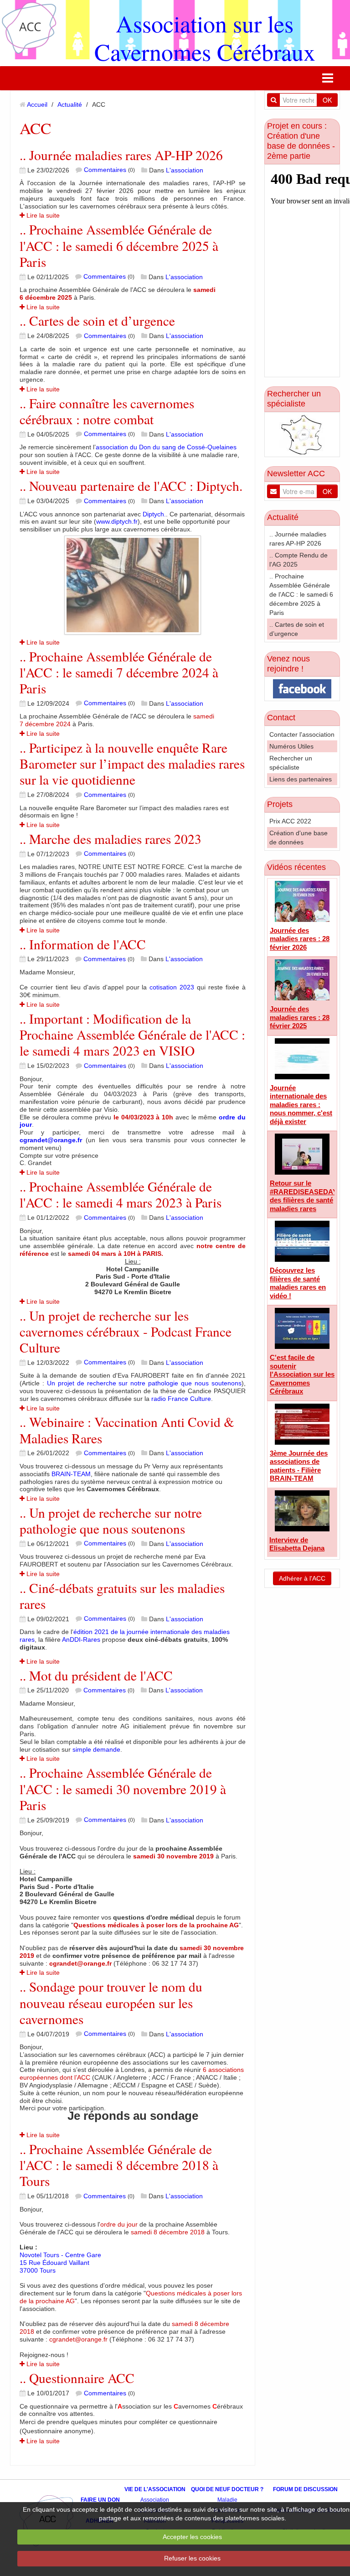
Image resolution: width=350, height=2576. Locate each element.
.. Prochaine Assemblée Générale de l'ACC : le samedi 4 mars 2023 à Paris (121, 1194)
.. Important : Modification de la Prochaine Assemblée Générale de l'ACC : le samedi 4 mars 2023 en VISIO (132, 1035)
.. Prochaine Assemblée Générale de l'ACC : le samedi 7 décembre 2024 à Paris (119, 672)
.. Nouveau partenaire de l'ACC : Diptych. (131, 486)
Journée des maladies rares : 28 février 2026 (300, 939)
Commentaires (105, 170)
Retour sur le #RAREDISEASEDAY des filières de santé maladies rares (304, 1196)
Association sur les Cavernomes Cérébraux (205, 37)
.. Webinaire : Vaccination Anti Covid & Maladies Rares (127, 1430)
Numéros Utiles (291, 746)
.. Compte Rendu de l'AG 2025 (299, 560)
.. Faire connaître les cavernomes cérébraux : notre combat (107, 411)
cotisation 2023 (172, 987)
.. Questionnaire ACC (77, 2378)
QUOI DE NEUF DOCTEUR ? (227, 2489)
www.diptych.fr (117, 521)
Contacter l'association (302, 734)
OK (327, 100)
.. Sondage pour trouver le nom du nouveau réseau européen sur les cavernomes (111, 2003)
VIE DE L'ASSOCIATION (155, 2489)
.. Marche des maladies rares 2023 (111, 839)
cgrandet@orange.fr (51, 1140)
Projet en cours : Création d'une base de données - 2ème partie (301, 141)
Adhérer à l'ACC (302, 1578)
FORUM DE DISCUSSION (305, 2489)
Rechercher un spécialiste (294, 399)
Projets (280, 804)
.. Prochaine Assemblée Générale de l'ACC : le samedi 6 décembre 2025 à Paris (119, 245)
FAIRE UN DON (100, 2500)
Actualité (70, 104)
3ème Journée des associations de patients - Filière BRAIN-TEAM (299, 1466)
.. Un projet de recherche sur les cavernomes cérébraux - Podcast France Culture (126, 1332)
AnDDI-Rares (81, 1639)
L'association (185, 170)
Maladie (227, 2500)
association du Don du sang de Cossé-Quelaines (166, 447)
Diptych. (154, 514)
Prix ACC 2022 (290, 821)
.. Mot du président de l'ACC (96, 1675)
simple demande (96, 1749)
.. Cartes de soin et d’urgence (97, 320)
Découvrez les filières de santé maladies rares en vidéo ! (298, 1283)
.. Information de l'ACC (83, 944)
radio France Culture (181, 1399)
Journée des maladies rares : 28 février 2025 (300, 1017)
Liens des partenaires (301, 779)
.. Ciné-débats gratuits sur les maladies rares (122, 1596)
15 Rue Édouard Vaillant (54, 2263)
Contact (281, 718)
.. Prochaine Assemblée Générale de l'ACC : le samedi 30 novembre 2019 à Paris (123, 1789)
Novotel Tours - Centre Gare (60, 2255)
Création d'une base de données (299, 838)
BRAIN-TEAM (71, 1474)
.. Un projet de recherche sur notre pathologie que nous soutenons (111, 1520)
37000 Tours (38, 2270)
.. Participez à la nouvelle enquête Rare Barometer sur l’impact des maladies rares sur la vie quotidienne (132, 764)
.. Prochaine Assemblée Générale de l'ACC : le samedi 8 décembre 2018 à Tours (119, 2165)
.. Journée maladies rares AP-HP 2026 (121, 155)
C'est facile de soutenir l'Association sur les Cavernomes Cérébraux (302, 1374)
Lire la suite (42, 215)
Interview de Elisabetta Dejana (297, 1544)
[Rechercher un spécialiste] (302, 434)
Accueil (37, 104)
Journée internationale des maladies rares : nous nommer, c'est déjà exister (301, 1105)
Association (155, 2500)
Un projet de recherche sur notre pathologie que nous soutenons (144, 1383)
